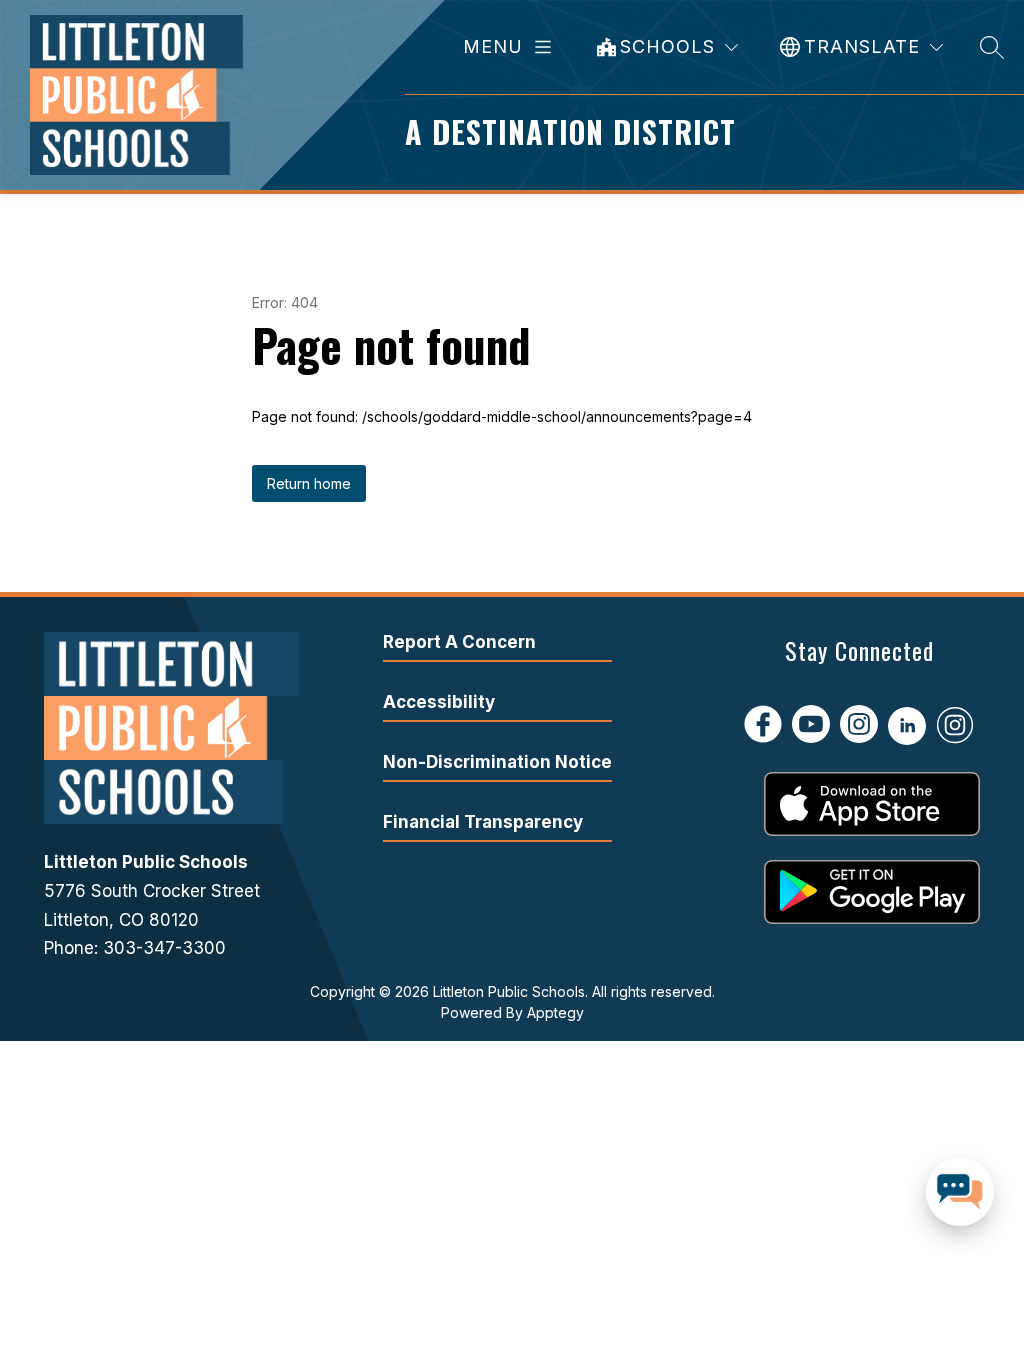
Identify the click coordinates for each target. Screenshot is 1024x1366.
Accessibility (439, 702)
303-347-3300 (164, 948)
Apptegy (555, 1012)
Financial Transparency (483, 822)
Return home (309, 483)
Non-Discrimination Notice (497, 762)
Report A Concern (459, 642)
